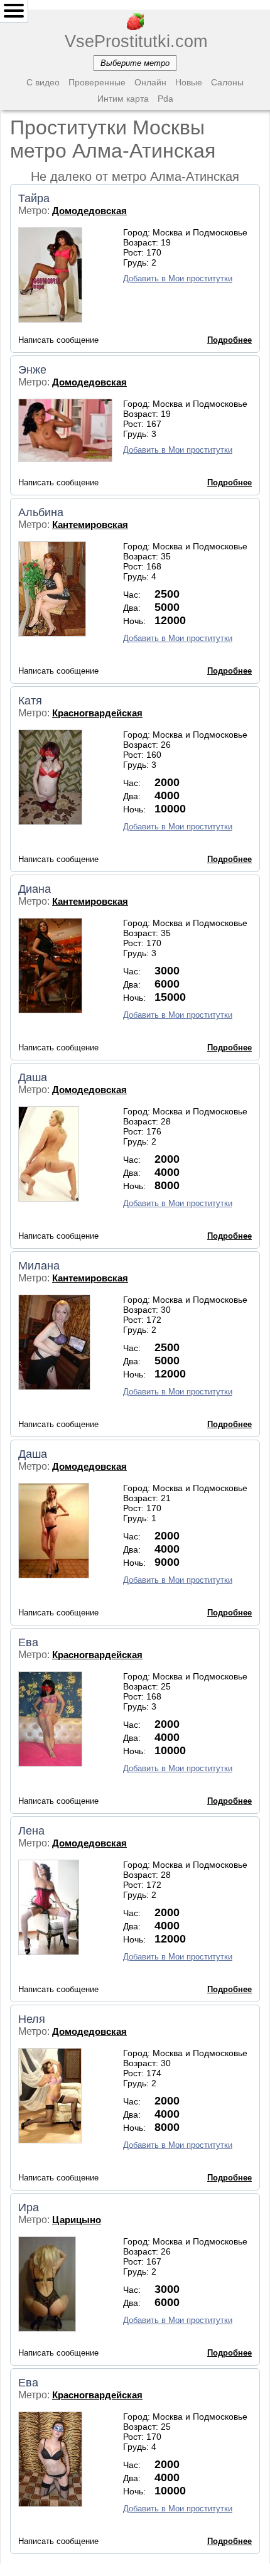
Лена (31, 1831)
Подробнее (229, 340)
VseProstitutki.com (135, 41)
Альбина (41, 512)
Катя (30, 701)
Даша (33, 1077)
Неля (32, 2019)
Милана (39, 1266)
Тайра (34, 198)
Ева (28, 1642)
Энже (32, 370)
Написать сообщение (58, 340)
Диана (35, 889)
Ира (29, 2207)
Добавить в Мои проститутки (178, 278)
